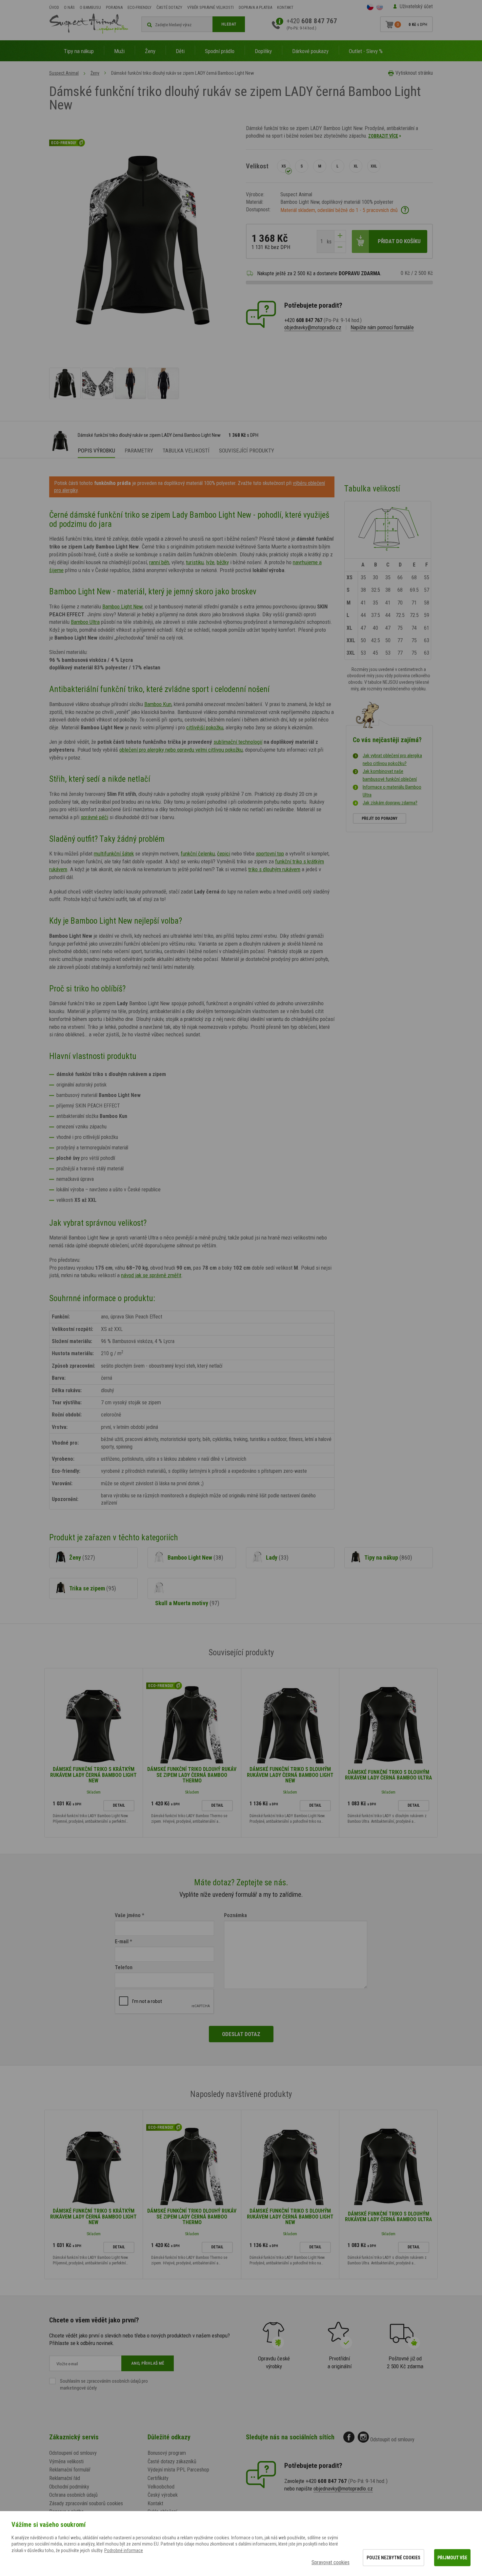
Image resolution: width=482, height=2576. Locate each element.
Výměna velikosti (66, 2461)
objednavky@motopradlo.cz (313, 327)
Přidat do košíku (399, 241)
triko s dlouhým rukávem (274, 869)
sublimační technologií (238, 742)
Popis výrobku (96, 451)
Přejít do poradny (380, 818)
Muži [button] (119, 51)
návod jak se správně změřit (151, 1275)
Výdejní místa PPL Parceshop (178, 2470)
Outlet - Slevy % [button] (366, 51)
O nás (69, 7)
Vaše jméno (128, 1915)
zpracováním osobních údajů (114, 2381)
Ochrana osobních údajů (73, 2495)
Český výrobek (163, 2495)
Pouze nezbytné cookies (393, 2558)
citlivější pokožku (205, 727)
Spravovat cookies (331, 2562)
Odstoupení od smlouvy (73, 2453)
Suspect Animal (64, 73)
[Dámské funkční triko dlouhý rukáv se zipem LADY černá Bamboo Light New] (65, 383)
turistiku (195, 562)
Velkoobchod (161, 2487)
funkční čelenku (198, 854)
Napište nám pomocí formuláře (382, 327)
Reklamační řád (65, 2478)
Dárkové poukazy (310, 51)
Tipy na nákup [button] (79, 51)
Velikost (257, 166)
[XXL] (374, 166)
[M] (320, 166)
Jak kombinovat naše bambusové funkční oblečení (390, 775)
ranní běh (159, 562)
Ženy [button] (150, 51)
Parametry (139, 451)
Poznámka (235, 1915)
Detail (119, 1805)
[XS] (284, 166)
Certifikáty (158, 2478)
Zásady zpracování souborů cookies (86, 2503)
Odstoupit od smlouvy (392, 2440)
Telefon (124, 1967)
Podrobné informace (124, 2550)
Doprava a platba (255, 7)
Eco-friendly (140, 7)
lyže (210, 562)
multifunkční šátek (114, 854)
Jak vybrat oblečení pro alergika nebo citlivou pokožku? (392, 759)
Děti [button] (180, 51)
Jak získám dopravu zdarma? (390, 803)
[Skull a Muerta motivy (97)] (192, 1588)
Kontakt (285, 7)
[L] (338, 166)
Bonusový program (167, 2453)
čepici (224, 854)
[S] (302, 166)
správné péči (94, 817)
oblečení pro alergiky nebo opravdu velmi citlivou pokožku (181, 750)
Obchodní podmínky (69, 2487)
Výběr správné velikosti (211, 7)
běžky (223, 562)
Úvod (54, 7)
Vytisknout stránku (414, 73)
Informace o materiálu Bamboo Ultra (392, 791)
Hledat (229, 24)
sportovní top (270, 854)
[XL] (356, 166)
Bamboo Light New (122, 606)
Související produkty (247, 451)
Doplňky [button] (263, 51)
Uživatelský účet (416, 6)
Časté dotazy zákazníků (172, 2461)
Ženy (95, 73)
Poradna (114, 7)
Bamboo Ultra (85, 622)
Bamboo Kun (158, 704)
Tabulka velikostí (186, 451)
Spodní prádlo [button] (220, 51)
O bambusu (90, 7)
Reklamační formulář (70, 2470)
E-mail (122, 1942)
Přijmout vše (452, 2558)
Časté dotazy (169, 7)
